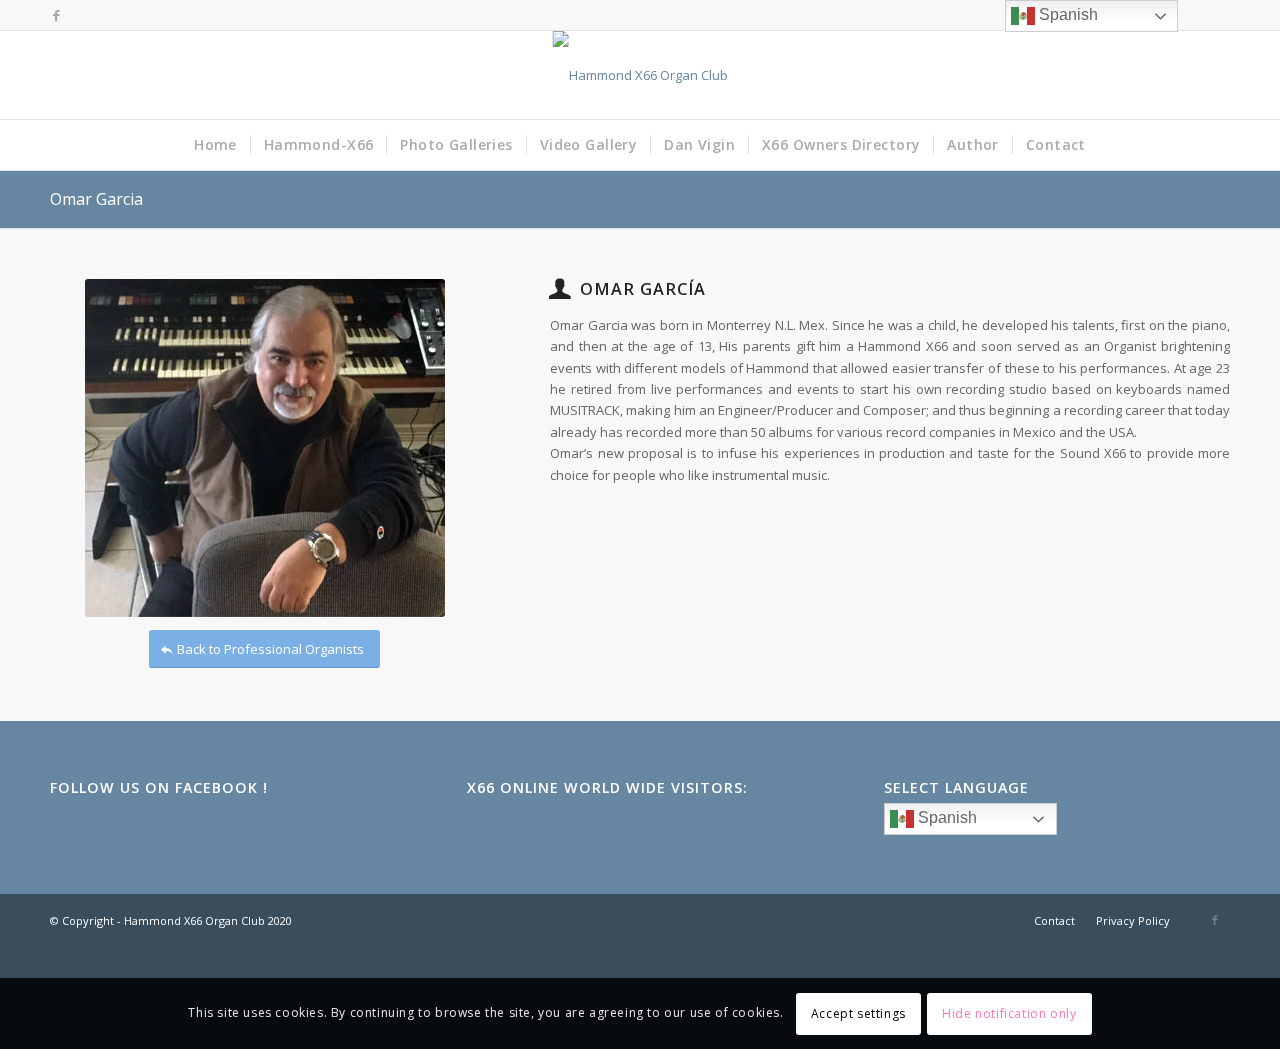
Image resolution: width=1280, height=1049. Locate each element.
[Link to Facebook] (56, 15)
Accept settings (858, 1013)
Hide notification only (1009, 1013)
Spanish (945, 818)
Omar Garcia (96, 199)
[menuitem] (215, 145)
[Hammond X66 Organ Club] (640, 75)
